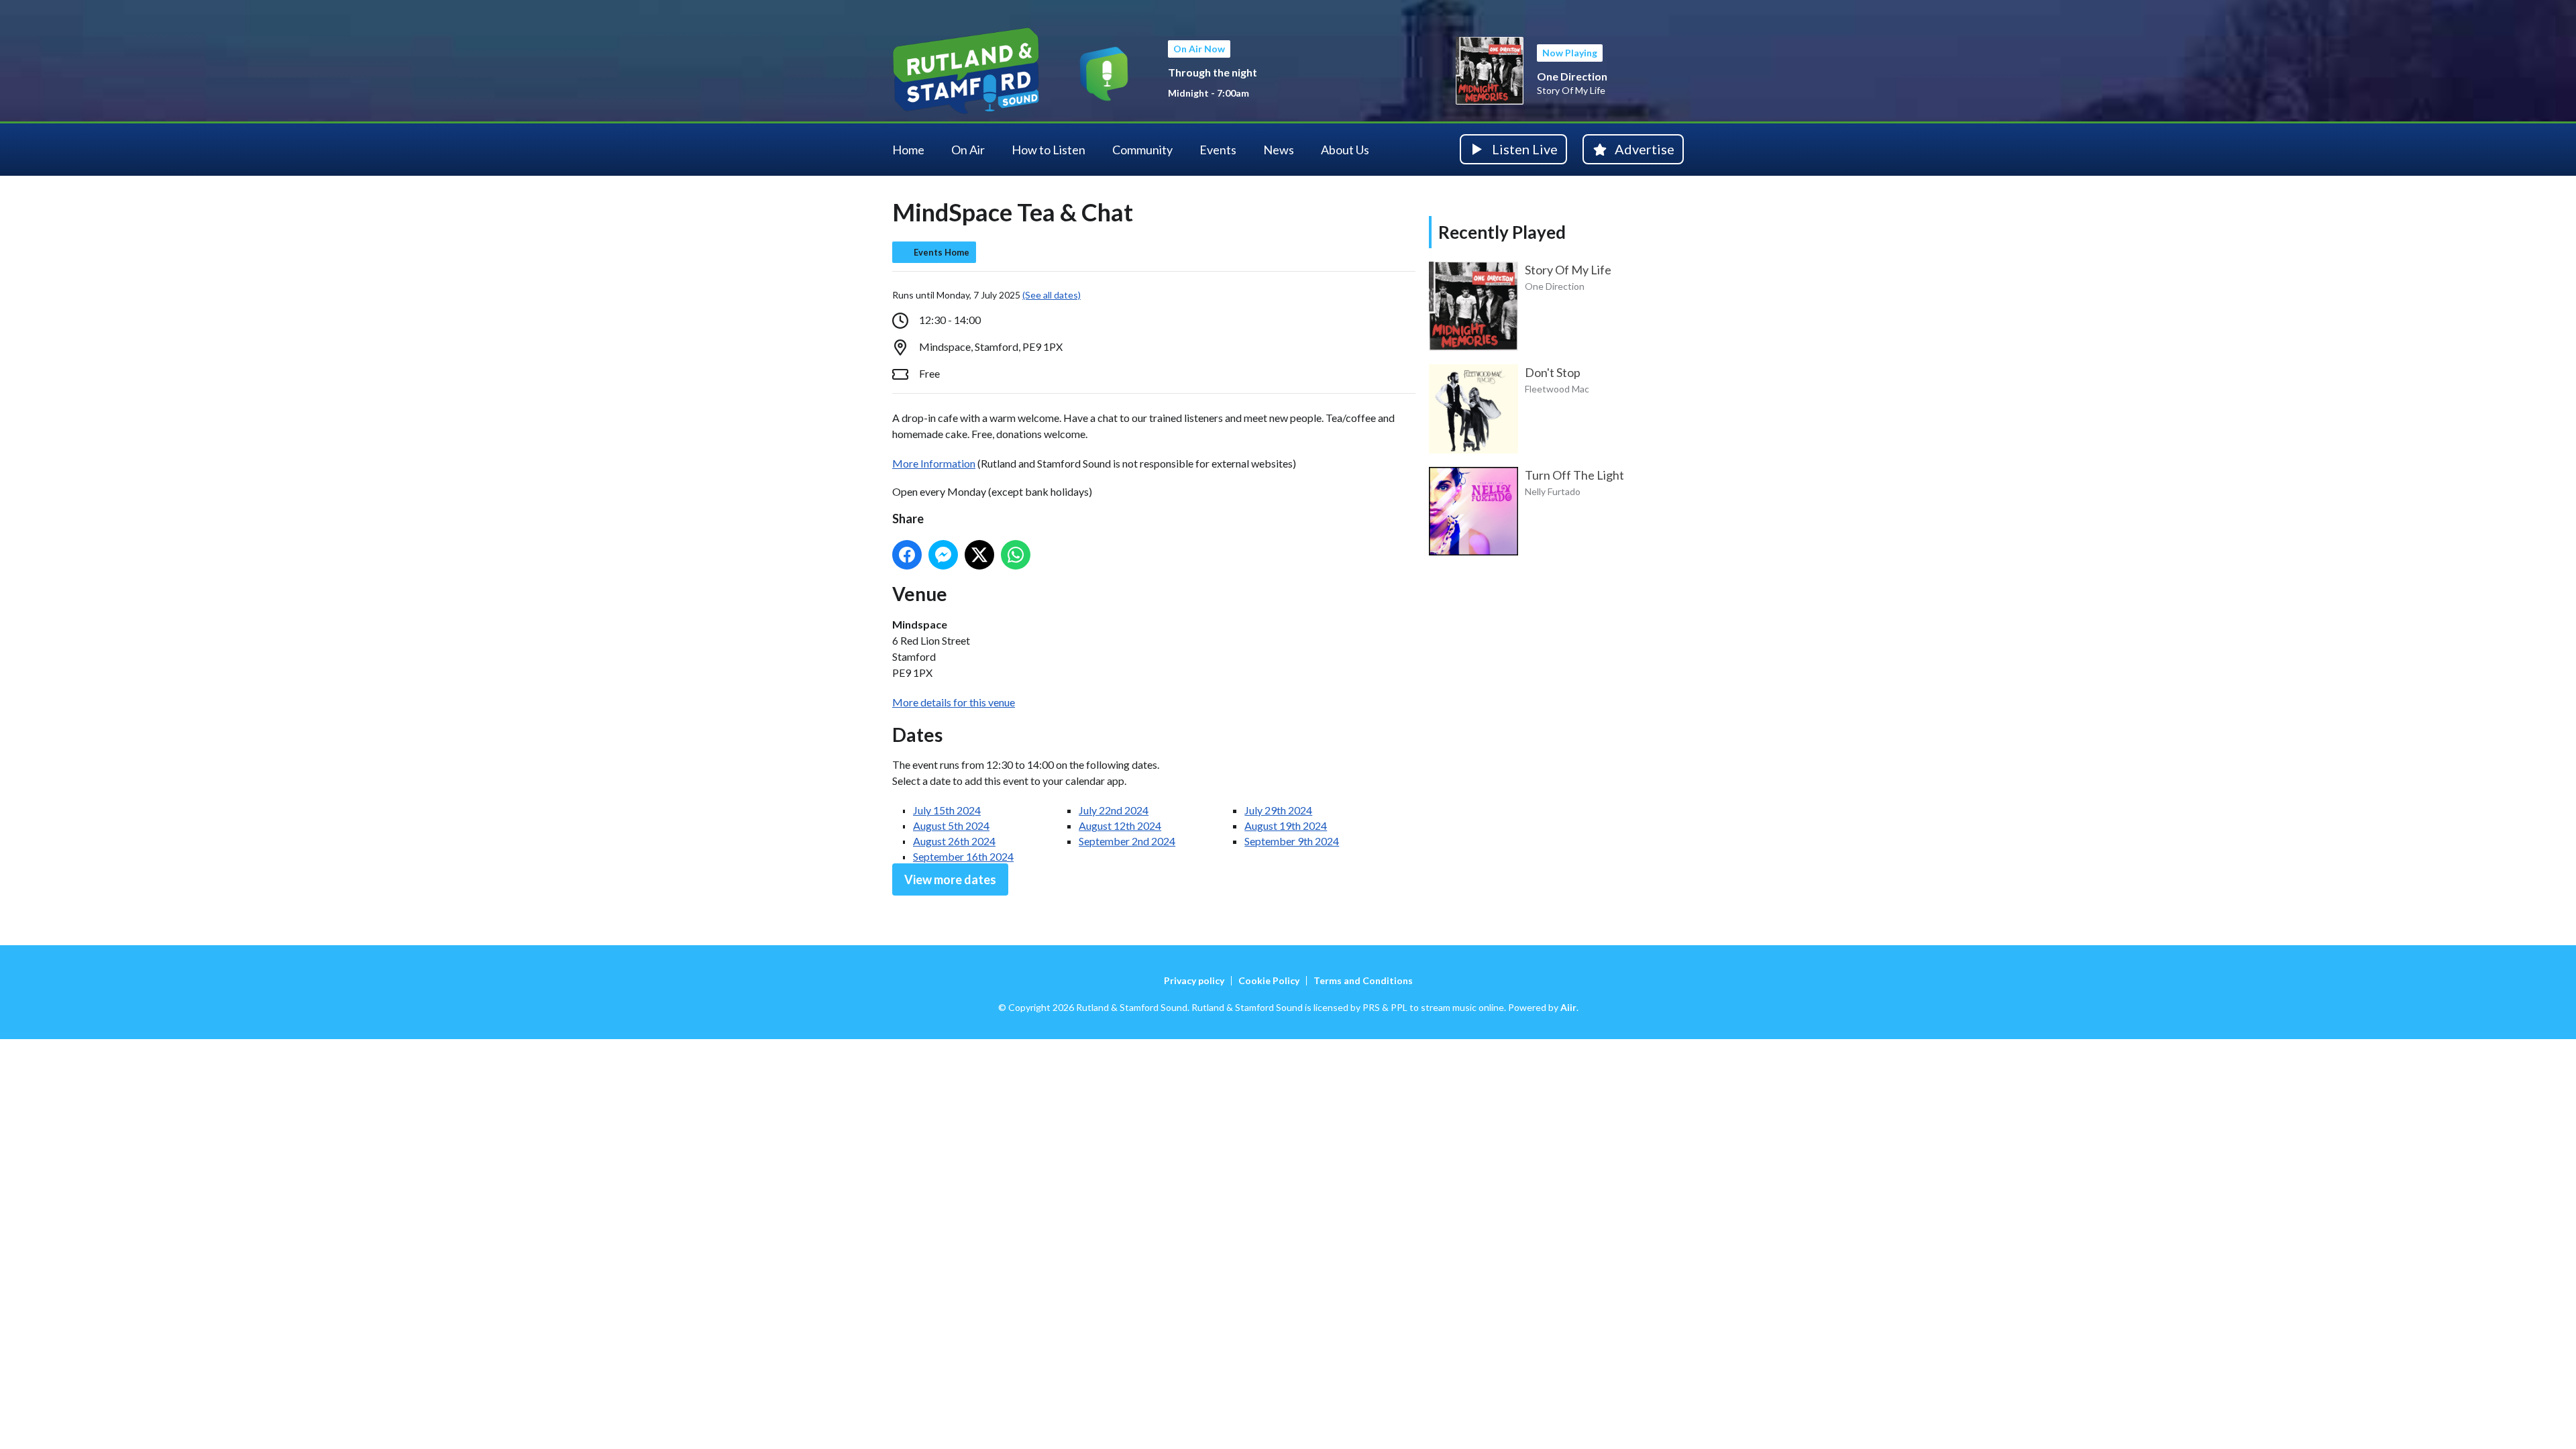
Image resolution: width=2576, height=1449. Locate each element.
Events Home (942, 252)
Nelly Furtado (1553, 491)
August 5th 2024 (951, 825)
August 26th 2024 (954, 841)
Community (1142, 150)
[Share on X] (979, 555)
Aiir (1568, 1007)
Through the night (1213, 72)
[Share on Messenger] (943, 555)
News (1279, 150)
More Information (934, 463)
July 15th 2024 (947, 810)
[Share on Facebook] (907, 555)
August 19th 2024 (1286, 825)
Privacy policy (1194, 980)
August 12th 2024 (1120, 825)
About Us (1345, 150)
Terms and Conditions (1363, 980)
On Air (968, 150)
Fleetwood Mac (1557, 389)
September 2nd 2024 (1127, 841)
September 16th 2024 (963, 856)
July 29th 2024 (1278, 810)
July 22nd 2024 (1114, 810)
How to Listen (1049, 150)
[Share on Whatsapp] (1016, 555)
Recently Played (1502, 232)
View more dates (950, 879)
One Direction (1572, 76)
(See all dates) (1052, 295)
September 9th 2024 (1292, 841)
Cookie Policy (1269, 980)
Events (1218, 150)
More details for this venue (954, 702)
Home (908, 150)
